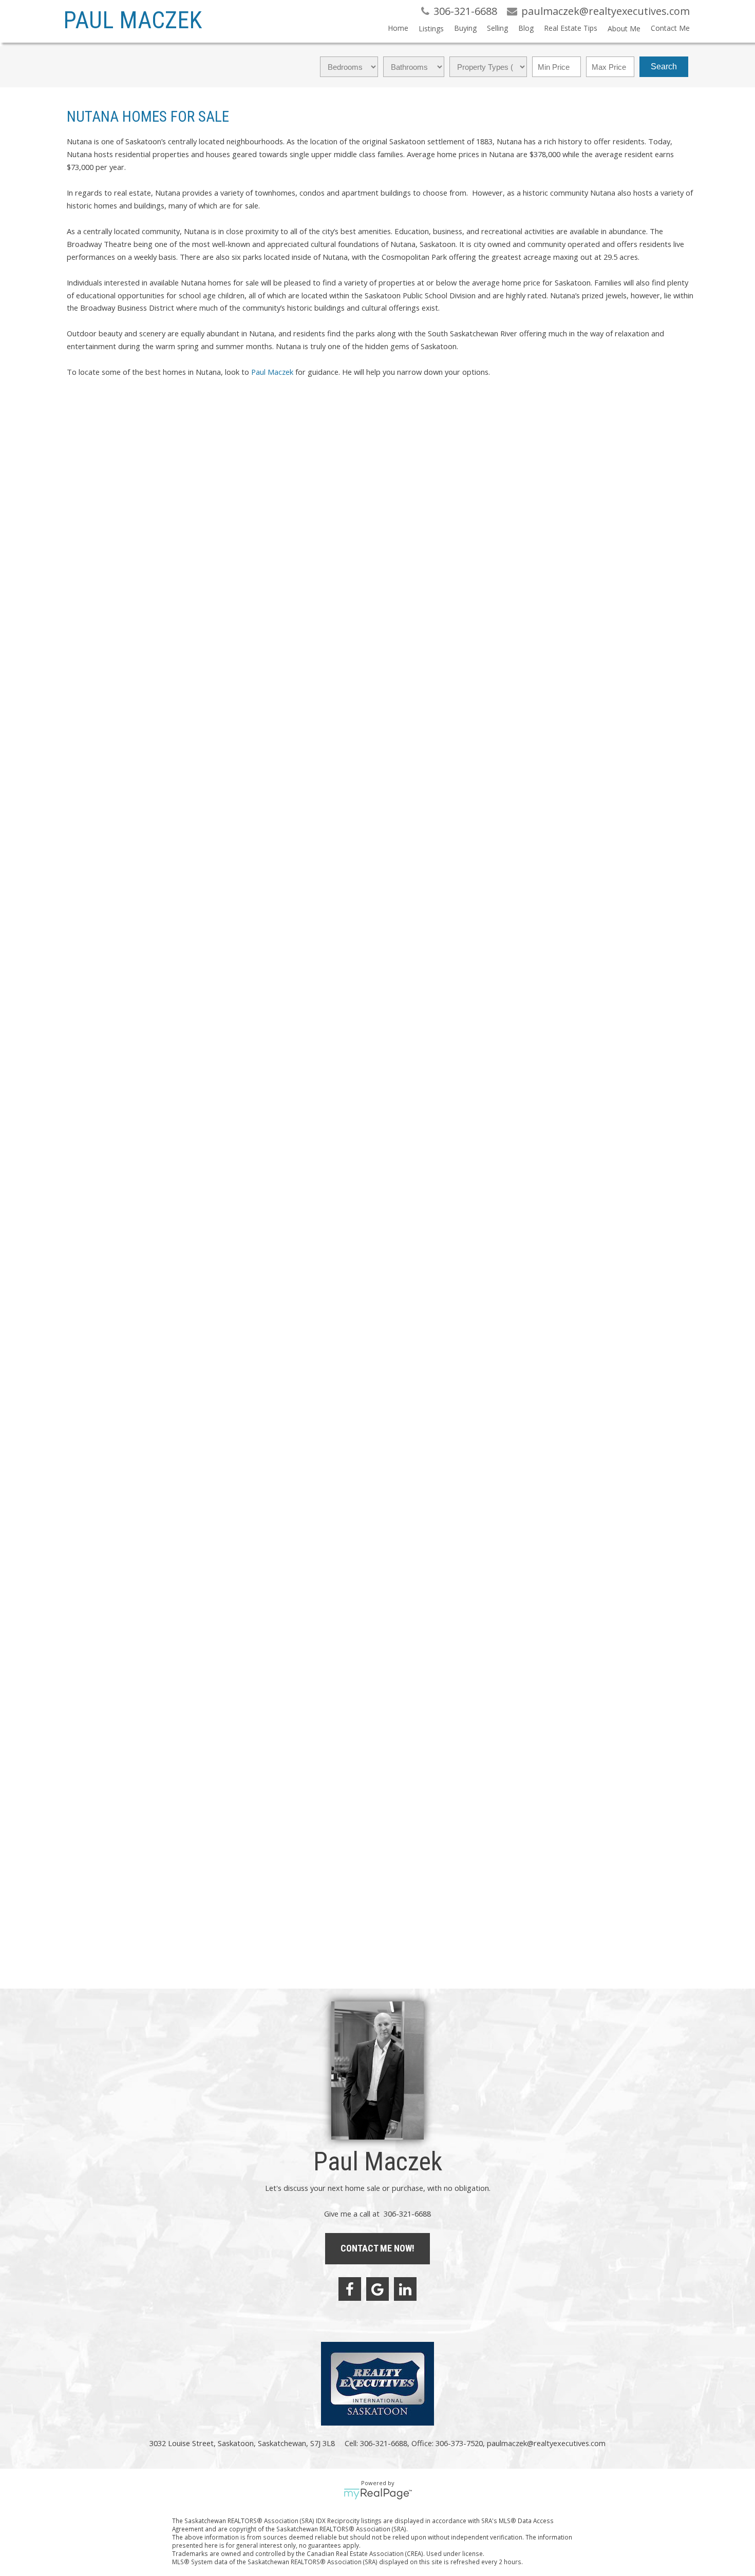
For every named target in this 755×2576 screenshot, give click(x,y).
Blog (526, 28)
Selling (497, 28)
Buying (465, 28)
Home (398, 28)
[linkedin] (405, 2289)
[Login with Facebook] (75, 455)
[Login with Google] (97, 455)
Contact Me (670, 28)
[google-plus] (377, 2289)
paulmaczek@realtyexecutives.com (123, 738)
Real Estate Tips (571, 28)
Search (664, 66)
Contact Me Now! (377, 2248)
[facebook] (350, 2289)
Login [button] (164, 450)
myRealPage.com (378, 2494)
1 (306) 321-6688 (96, 729)
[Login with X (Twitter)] (118, 455)
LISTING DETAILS (97, 683)
